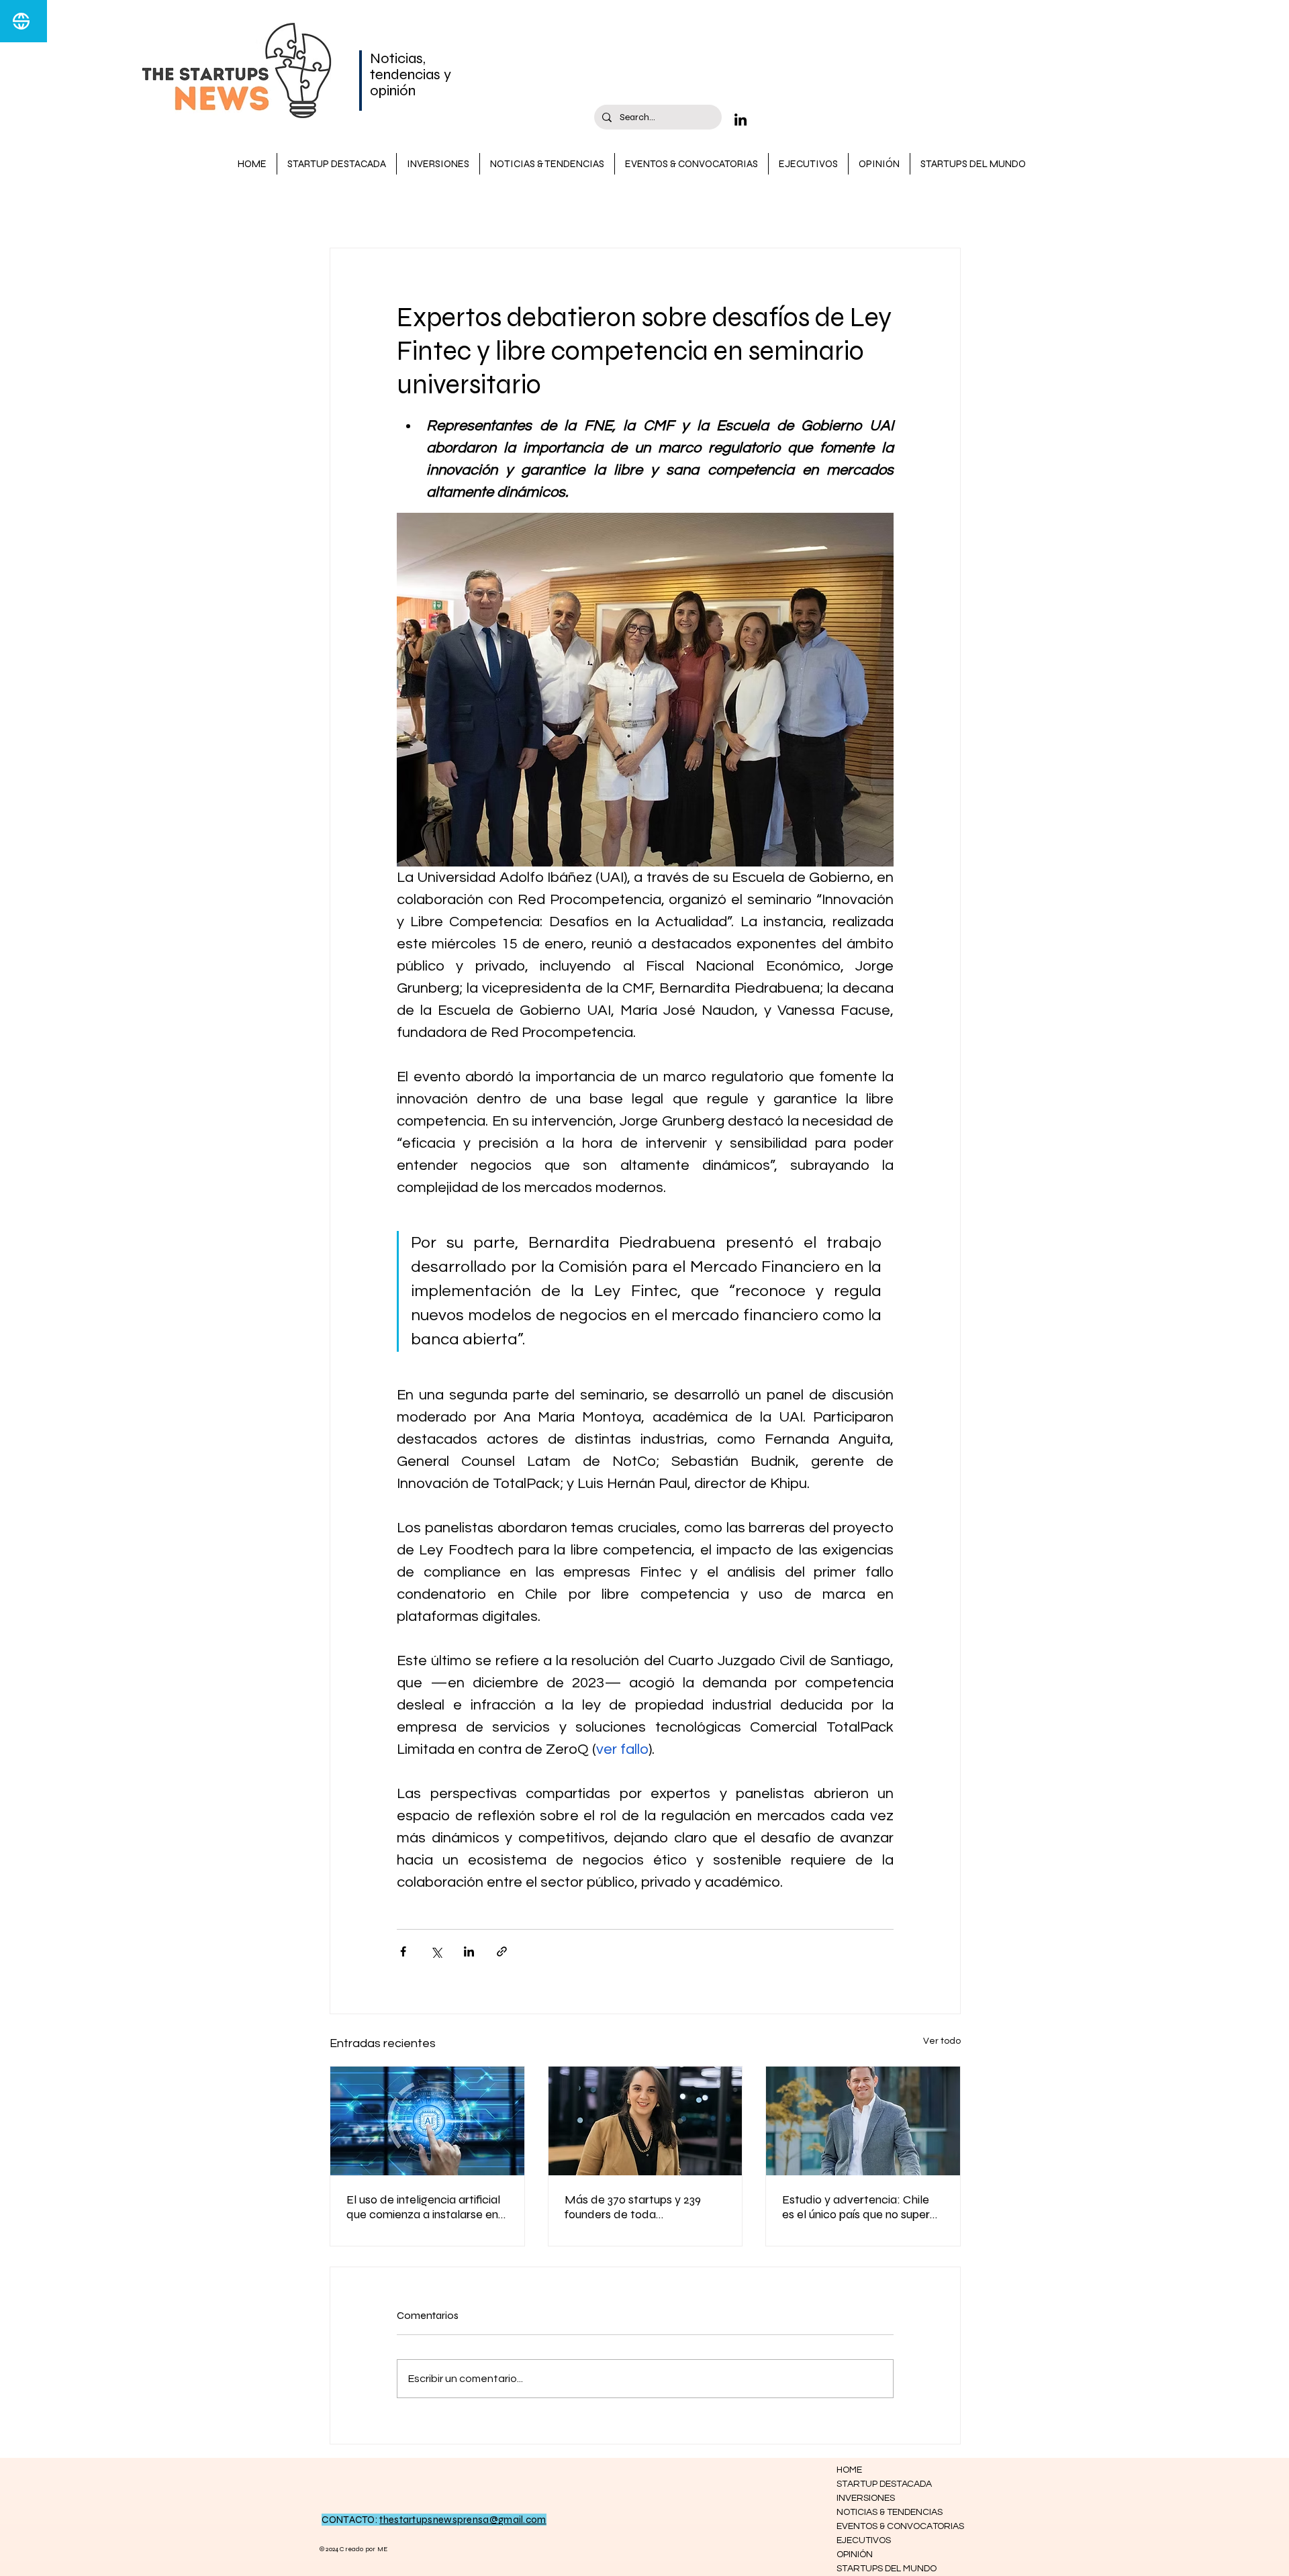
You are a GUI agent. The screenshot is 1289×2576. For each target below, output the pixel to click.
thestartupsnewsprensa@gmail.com (463, 2520)
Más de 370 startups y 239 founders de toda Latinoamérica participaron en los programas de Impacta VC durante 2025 (643, 2207)
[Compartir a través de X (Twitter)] (436, 1951)
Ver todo (942, 2041)
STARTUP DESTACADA (438, 208)
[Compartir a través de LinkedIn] (469, 1951)
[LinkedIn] (741, 119)
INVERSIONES (695, 208)
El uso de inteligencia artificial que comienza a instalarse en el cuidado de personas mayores (423, 2207)
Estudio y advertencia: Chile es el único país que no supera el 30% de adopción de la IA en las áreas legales (862, 2207)
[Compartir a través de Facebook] (403, 1951)
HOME (849, 2470)
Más (762, 208)
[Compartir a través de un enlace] (502, 1951)
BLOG (343, 208)
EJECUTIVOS (864, 2540)
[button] (944, 207)
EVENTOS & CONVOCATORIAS (885, 2526)
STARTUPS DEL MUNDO (885, 2569)
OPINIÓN (855, 2555)
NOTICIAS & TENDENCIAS (578, 208)
